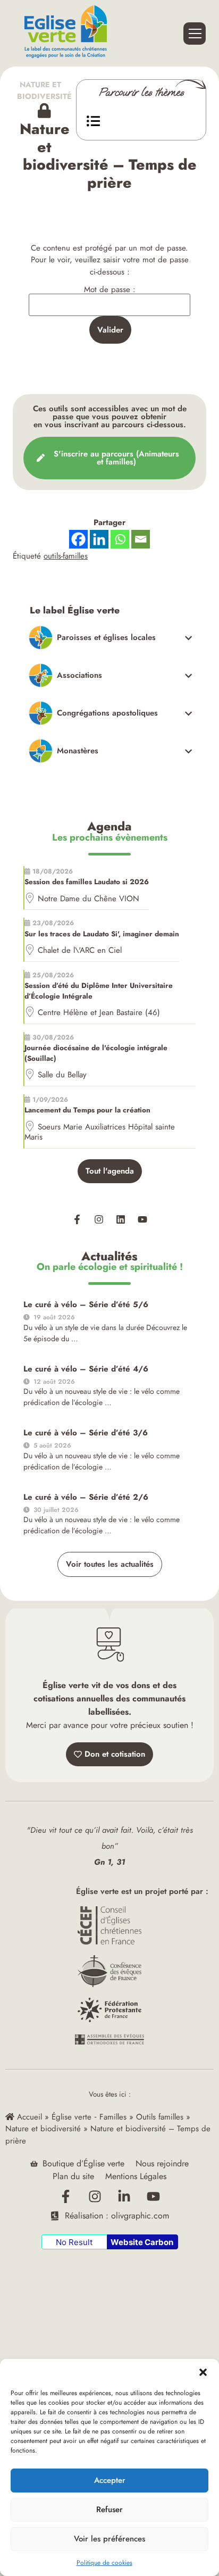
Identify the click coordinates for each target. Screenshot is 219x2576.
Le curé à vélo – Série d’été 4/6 (86, 1369)
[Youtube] (142, 1219)
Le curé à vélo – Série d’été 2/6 (86, 1497)
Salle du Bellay (62, 1075)
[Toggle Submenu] (111, 638)
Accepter (110, 2480)
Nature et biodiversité (44, 90)
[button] (203, 2372)
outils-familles (66, 556)
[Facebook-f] (77, 1219)
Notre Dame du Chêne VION (89, 899)
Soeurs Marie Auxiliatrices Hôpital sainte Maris (100, 1132)
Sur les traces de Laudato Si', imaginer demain (102, 934)
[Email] (141, 539)
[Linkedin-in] (124, 2196)
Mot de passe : (110, 290)
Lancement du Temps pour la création (87, 1110)
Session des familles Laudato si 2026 (87, 882)
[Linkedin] (121, 1219)
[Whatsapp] (120, 539)
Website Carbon (142, 2242)
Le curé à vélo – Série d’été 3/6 (86, 1433)
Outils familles (160, 2117)
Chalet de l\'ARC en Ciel (80, 950)
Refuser (109, 2509)
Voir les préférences (109, 2539)
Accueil (28, 2117)
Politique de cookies (104, 2563)
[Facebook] (78, 539)
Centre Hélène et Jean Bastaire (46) (99, 1012)
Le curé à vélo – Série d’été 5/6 (86, 1304)
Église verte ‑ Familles (89, 2117)
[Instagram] (99, 1219)
